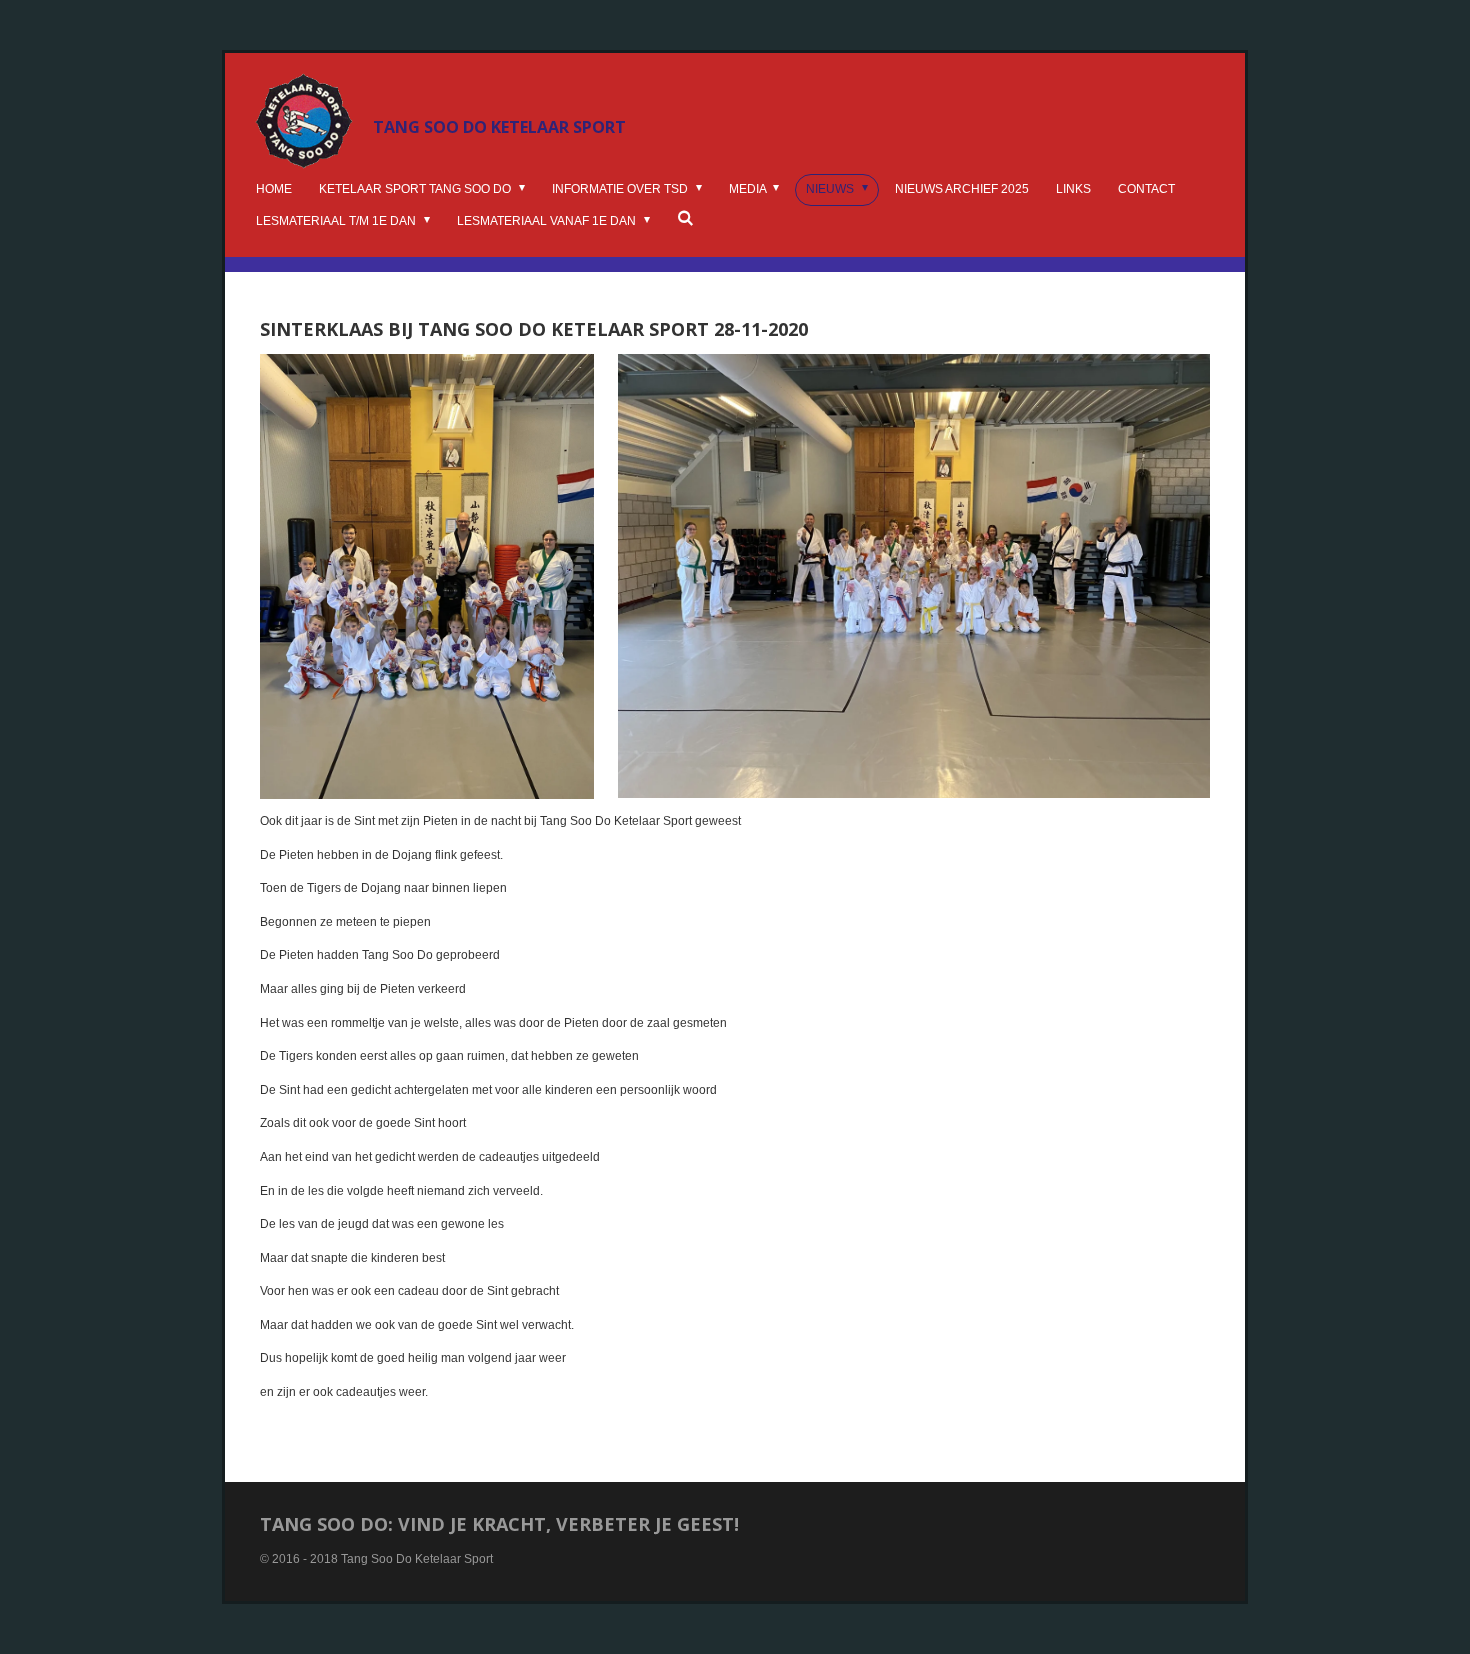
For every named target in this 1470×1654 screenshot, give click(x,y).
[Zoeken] (685, 218)
